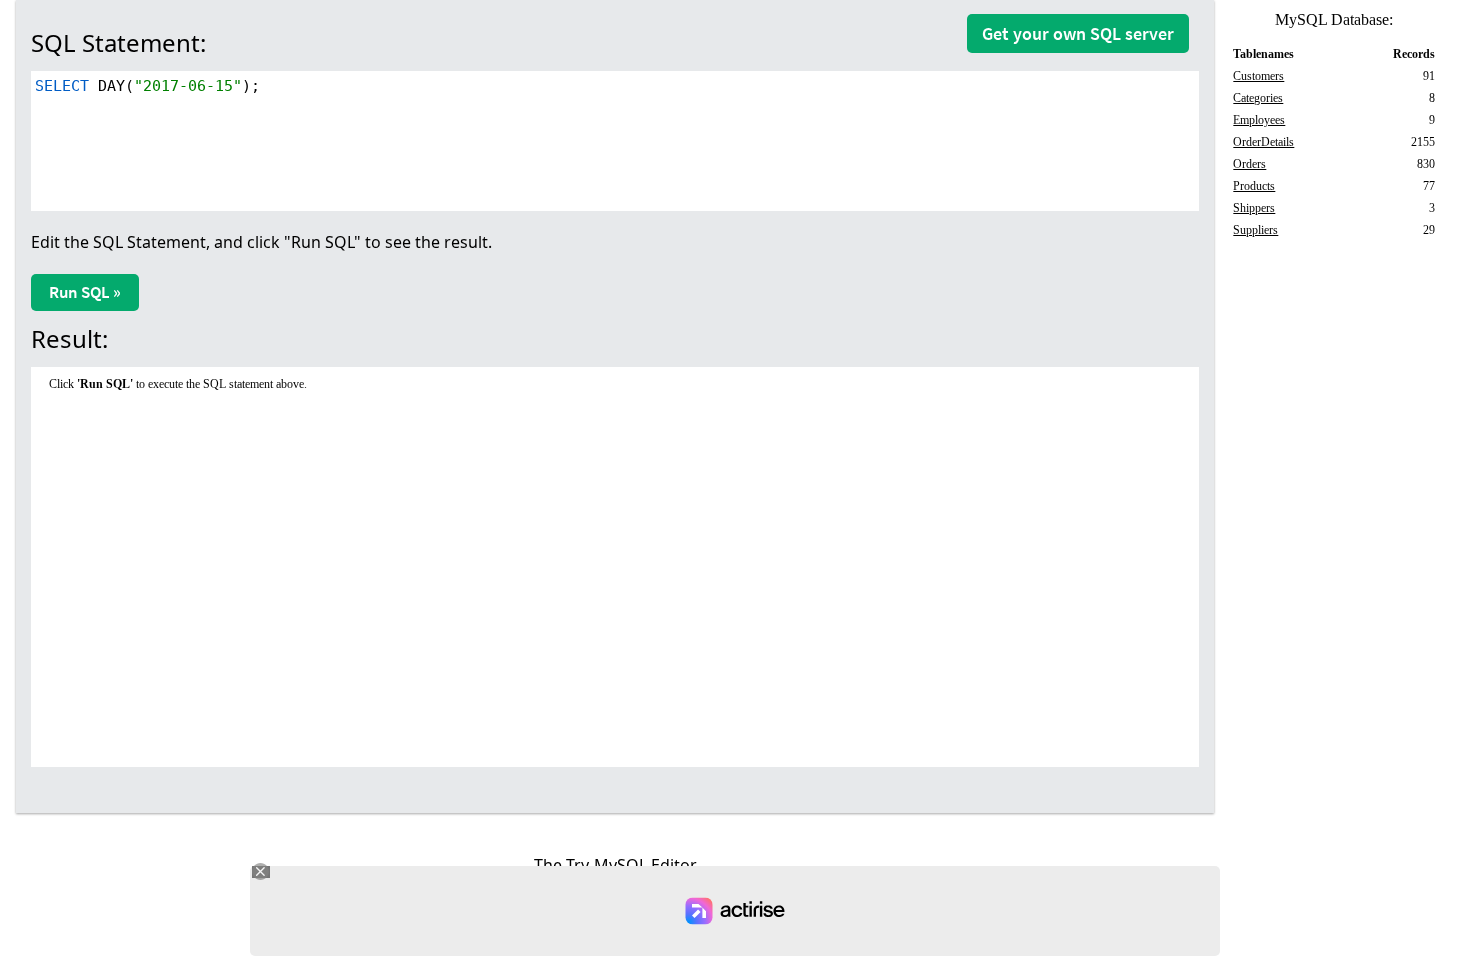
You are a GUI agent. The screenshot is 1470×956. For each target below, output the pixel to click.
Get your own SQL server (1078, 33)
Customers (1258, 76)
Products (1254, 186)
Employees (1259, 120)
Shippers (1254, 208)
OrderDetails (1263, 142)
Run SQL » (85, 292)
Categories (1258, 98)
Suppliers (1255, 230)
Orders (1249, 164)
